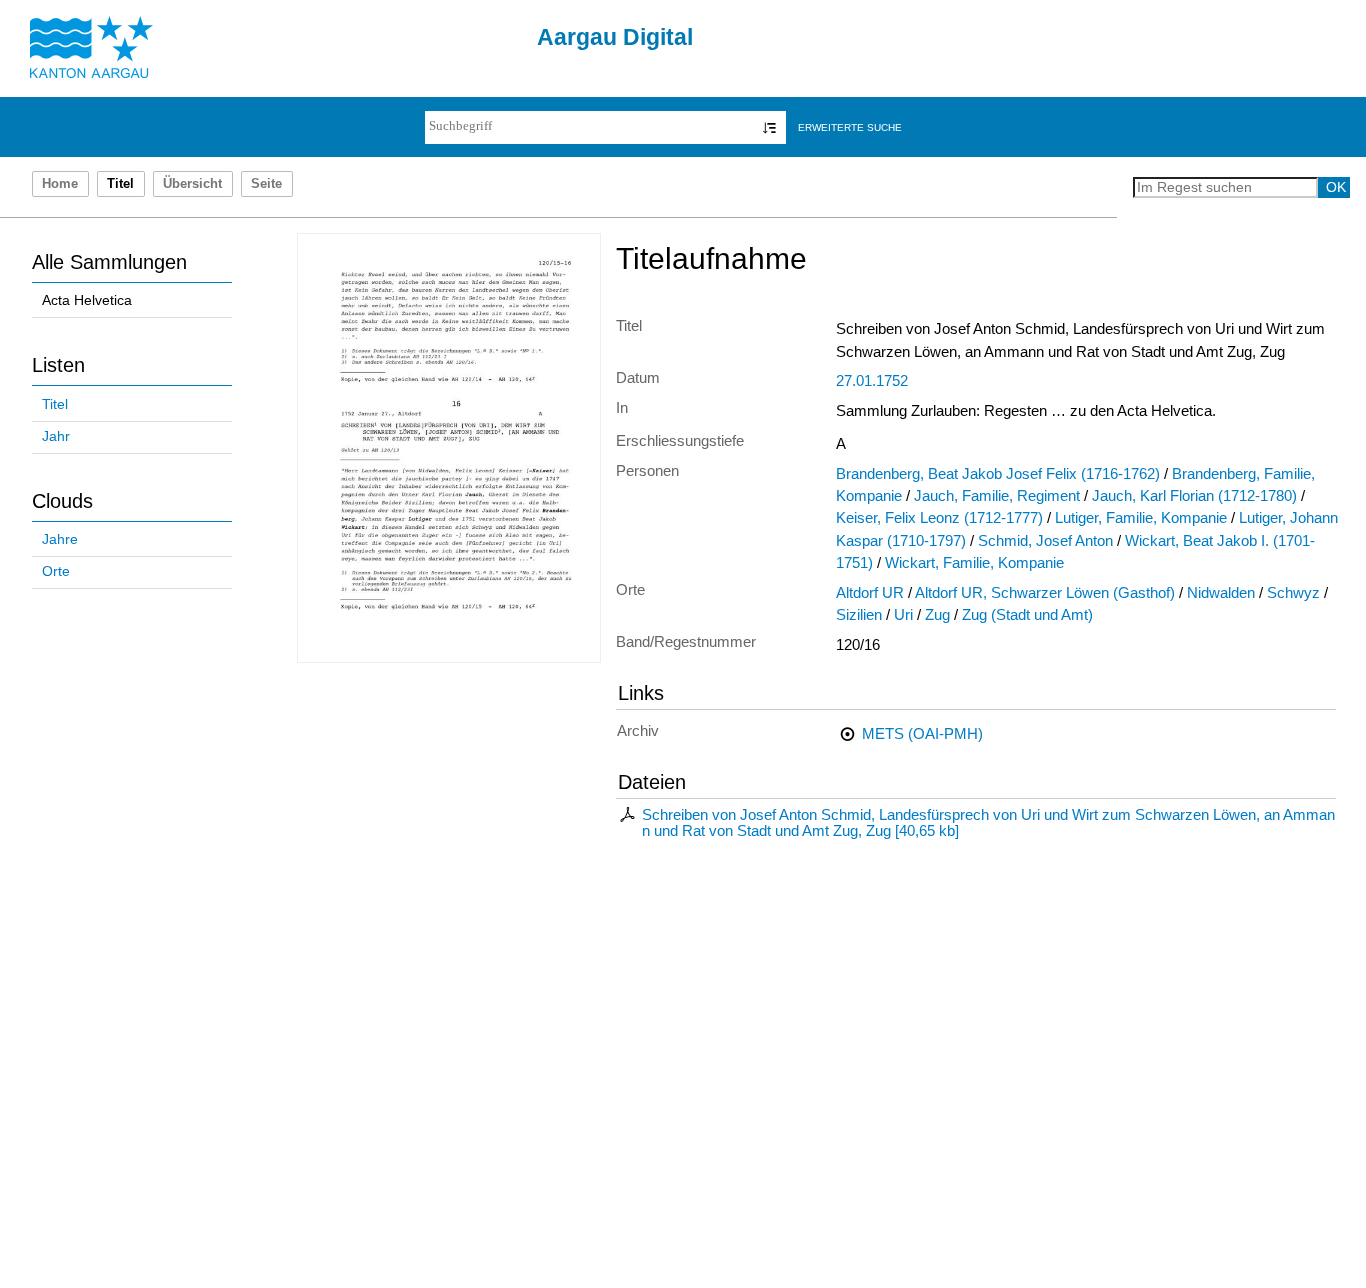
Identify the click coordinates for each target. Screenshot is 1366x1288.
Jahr (56, 436)
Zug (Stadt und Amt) (1027, 615)
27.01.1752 (872, 381)
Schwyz (1293, 593)
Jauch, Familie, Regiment (997, 496)
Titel (55, 404)
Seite (266, 184)
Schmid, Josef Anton (1045, 541)
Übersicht (192, 184)
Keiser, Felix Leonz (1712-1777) (939, 518)
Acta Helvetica (87, 300)
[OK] (769, 127)
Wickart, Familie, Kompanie (974, 563)
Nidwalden (1221, 593)
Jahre (60, 539)
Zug (937, 615)
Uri (903, 615)
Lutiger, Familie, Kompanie (1141, 518)
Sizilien (859, 615)
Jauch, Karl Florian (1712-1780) (1194, 496)
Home (60, 184)
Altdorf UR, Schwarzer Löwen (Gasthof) (1045, 593)
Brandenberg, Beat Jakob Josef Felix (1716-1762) (998, 474)
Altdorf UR (870, 593)
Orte (56, 571)
